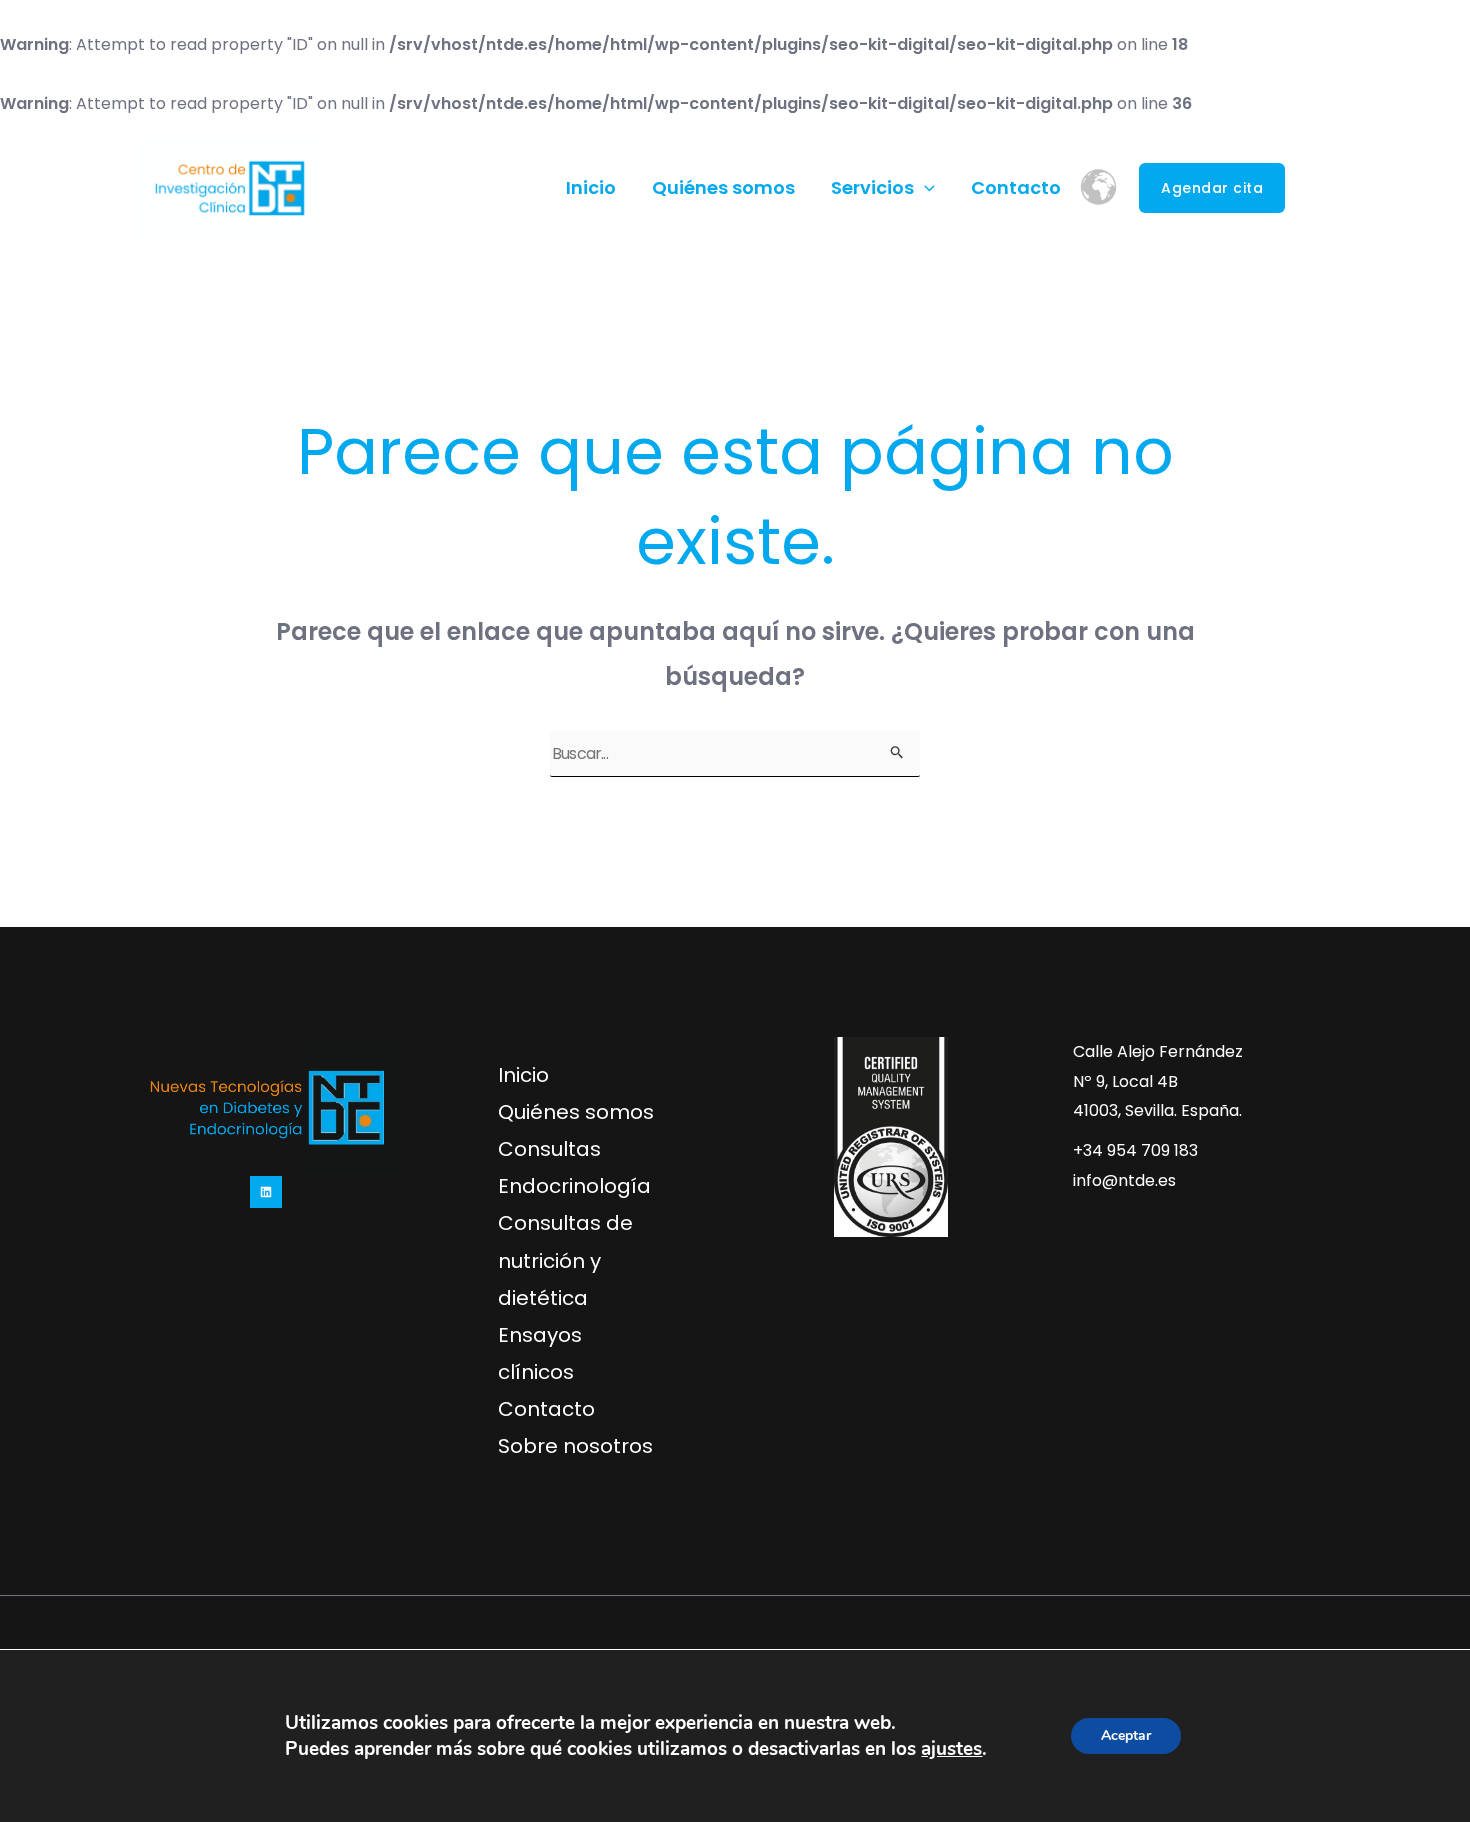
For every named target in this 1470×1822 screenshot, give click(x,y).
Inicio (591, 187)
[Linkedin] (1320, 189)
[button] (924, 187)
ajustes (951, 1749)
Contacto (1016, 187)
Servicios (872, 187)
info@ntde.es (1124, 1180)
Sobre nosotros (575, 1446)
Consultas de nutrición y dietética (565, 1260)
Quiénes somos (723, 187)
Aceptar (1126, 1735)
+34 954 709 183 (1135, 1150)
